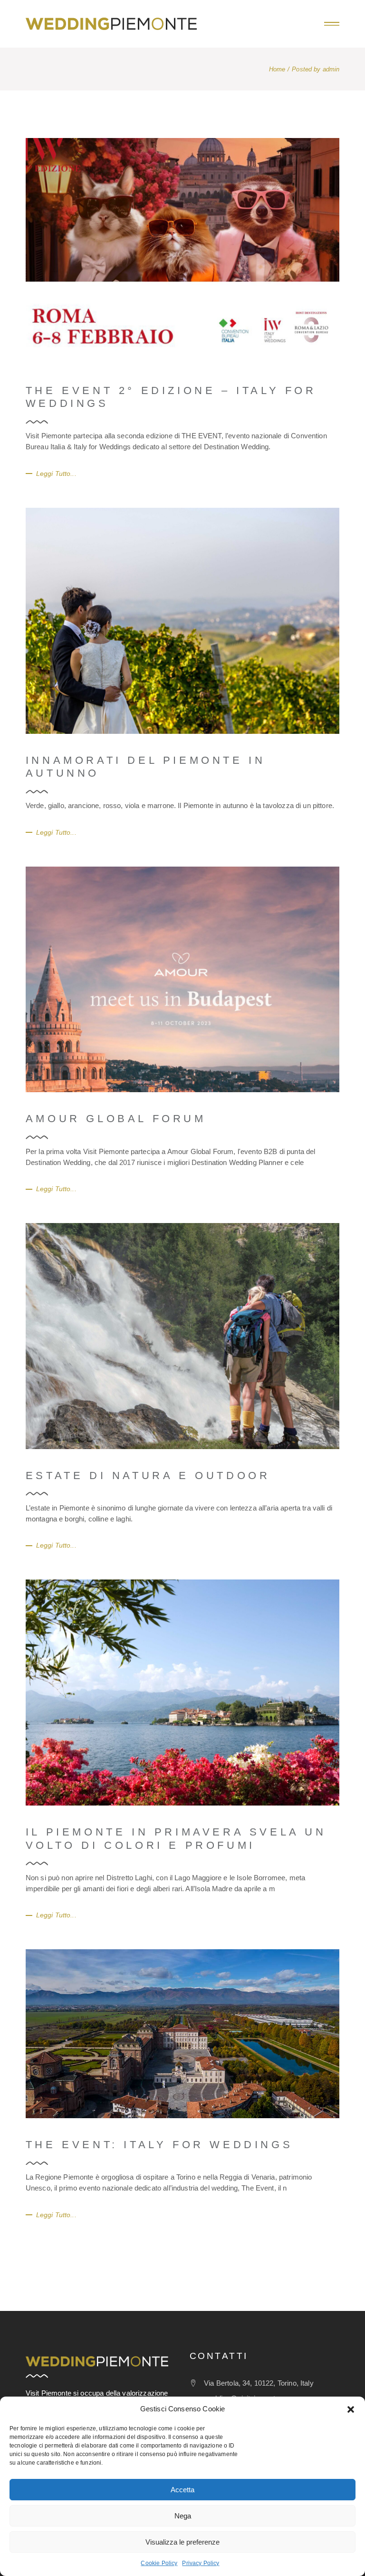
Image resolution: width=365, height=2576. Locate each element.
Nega (183, 2516)
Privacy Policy (201, 2563)
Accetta (182, 2490)
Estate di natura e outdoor (148, 1476)
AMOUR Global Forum (116, 1119)
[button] (351, 2409)
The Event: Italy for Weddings (159, 2145)
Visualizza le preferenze (182, 2542)
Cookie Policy (159, 2563)
